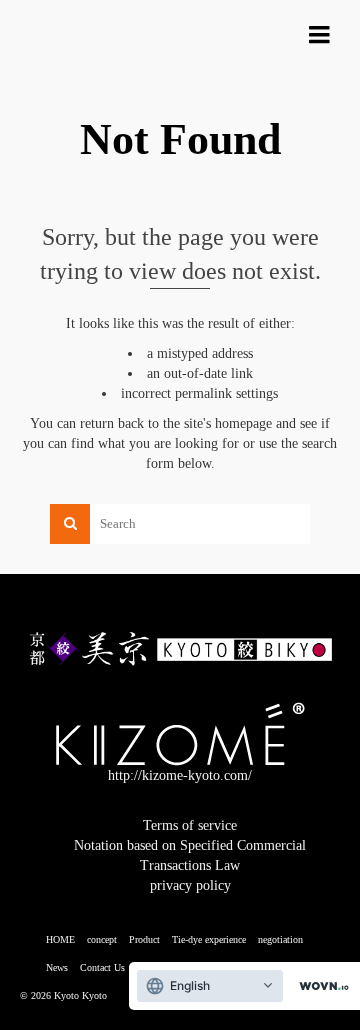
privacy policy (190, 885)
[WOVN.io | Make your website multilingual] (320, 986)
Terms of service (190, 825)
